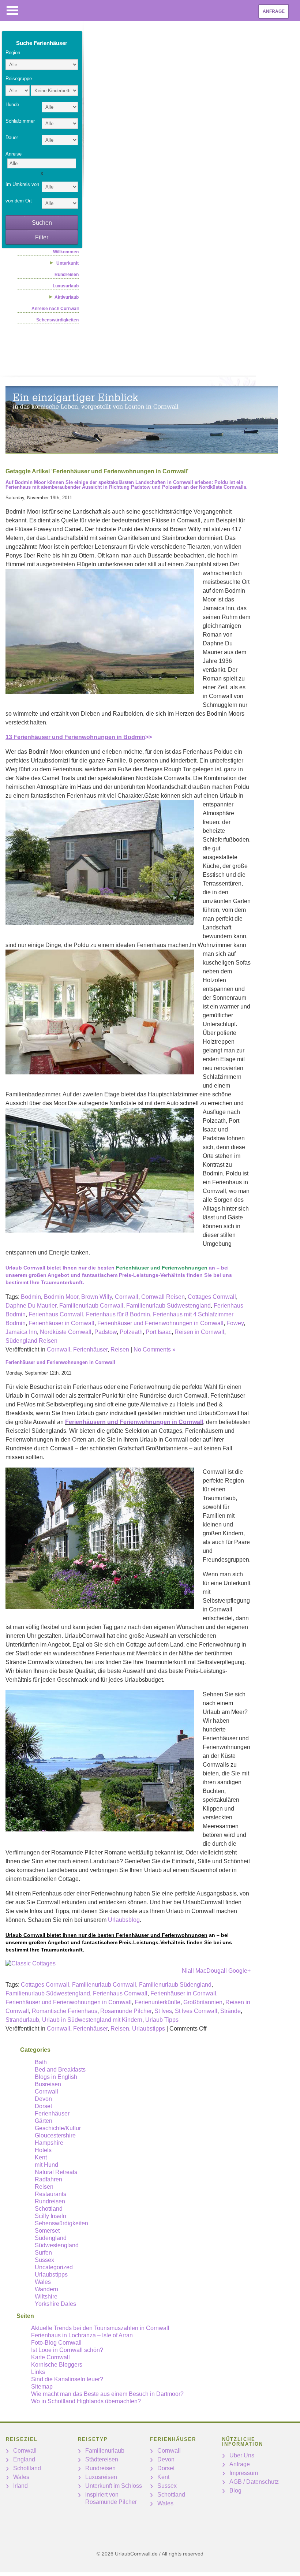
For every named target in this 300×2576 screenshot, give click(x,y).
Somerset (47, 2231)
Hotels (43, 2150)
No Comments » (155, 1349)
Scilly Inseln (50, 2216)
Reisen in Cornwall (199, 1332)
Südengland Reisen (31, 1341)
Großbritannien (203, 2002)
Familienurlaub (105, 2451)
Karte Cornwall (50, 2357)
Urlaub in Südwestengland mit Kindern (92, 2020)
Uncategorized (54, 2267)
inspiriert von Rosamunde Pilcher (111, 2498)
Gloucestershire (55, 2135)
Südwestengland (57, 2245)
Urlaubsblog (124, 1920)
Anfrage (274, 11)
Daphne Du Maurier (31, 1306)
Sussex (44, 2260)
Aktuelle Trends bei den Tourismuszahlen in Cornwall (100, 2328)
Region (13, 53)
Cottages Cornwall (212, 1297)
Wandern (46, 2289)
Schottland (49, 2209)
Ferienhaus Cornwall (56, 1314)
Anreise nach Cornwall (55, 309)
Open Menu (12, 10)
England (24, 2459)
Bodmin (31, 1297)
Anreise (14, 154)
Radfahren (48, 2179)
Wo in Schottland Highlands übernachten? (86, 2401)
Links (38, 2372)
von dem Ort (19, 201)
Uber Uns (242, 2455)
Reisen (120, 1349)
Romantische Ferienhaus (65, 2011)
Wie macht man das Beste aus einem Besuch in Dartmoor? (107, 2394)
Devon (43, 2099)
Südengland (51, 2238)
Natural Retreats (56, 2172)
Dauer (12, 137)
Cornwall (127, 1297)
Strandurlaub (22, 2020)
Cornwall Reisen (163, 1297)
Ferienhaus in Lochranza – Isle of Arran (82, 2335)
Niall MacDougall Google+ (216, 1971)
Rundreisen (67, 275)
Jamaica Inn (21, 1332)
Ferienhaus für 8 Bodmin (118, 1314)
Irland (20, 2486)
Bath (41, 2062)
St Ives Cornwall (196, 2011)
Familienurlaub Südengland (175, 1985)
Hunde (12, 105)
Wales (43, 2282)
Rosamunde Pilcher (126, 2011)
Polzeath (131, 1332)
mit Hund (46, 2165)
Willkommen (66, 252)
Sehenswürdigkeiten (57, 320)
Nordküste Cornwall (66, 1332)
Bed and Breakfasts (60, 2070)
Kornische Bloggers (57, 2365)
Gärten (44, 2121)
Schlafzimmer (20, 121)
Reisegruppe (19, 79)
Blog (235, 2491)
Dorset (43, 2106)
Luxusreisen (101, 2477)
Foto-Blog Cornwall (56, 2343)
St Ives (163, 2011)
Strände (230, 2011)
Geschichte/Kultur (58, 2128)
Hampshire (49, 2143)
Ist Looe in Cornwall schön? (67, 2350)
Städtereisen (102, 2459)
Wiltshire (46, 2297)
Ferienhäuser (90, 1349)
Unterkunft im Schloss (114, 2486)
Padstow (106, 1332)
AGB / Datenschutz (254, 2482)
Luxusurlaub (66, 286)
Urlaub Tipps (162, 2020)
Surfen (43, 2253)
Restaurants (50, 2194)
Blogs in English (56, 2077)
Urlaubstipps (149, 2029)
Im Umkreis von (22, 184)
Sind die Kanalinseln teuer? (67, 2379)
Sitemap (42, 2387)
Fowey (235, 1323)
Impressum (244, 2473)
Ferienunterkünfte (157, 2002)
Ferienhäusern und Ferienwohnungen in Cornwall (134, 1422)
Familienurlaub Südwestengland (168, 1306)
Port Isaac (159, 1332)
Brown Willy (97, 1297)
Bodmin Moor (61, 1297)
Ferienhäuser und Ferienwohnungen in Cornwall (160, 1323)
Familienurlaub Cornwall (91, 1306)
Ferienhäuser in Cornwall (61, 1323)
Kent (41, 2157)
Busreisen (48, 2084)
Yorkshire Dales (55, 2304)
